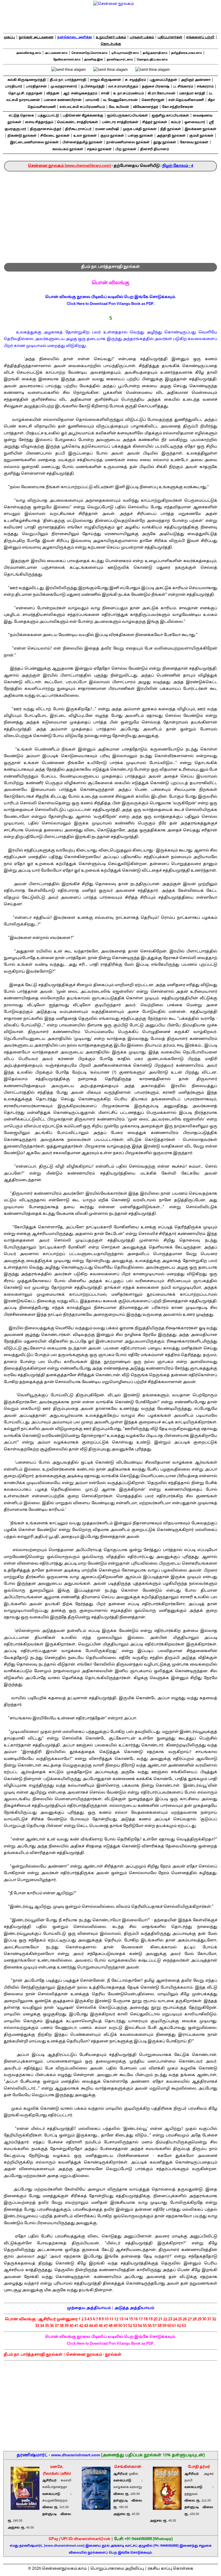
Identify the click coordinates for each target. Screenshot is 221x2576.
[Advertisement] (110, 215)
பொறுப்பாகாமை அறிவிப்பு (117, 2569)
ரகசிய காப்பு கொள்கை (170, 2569)
